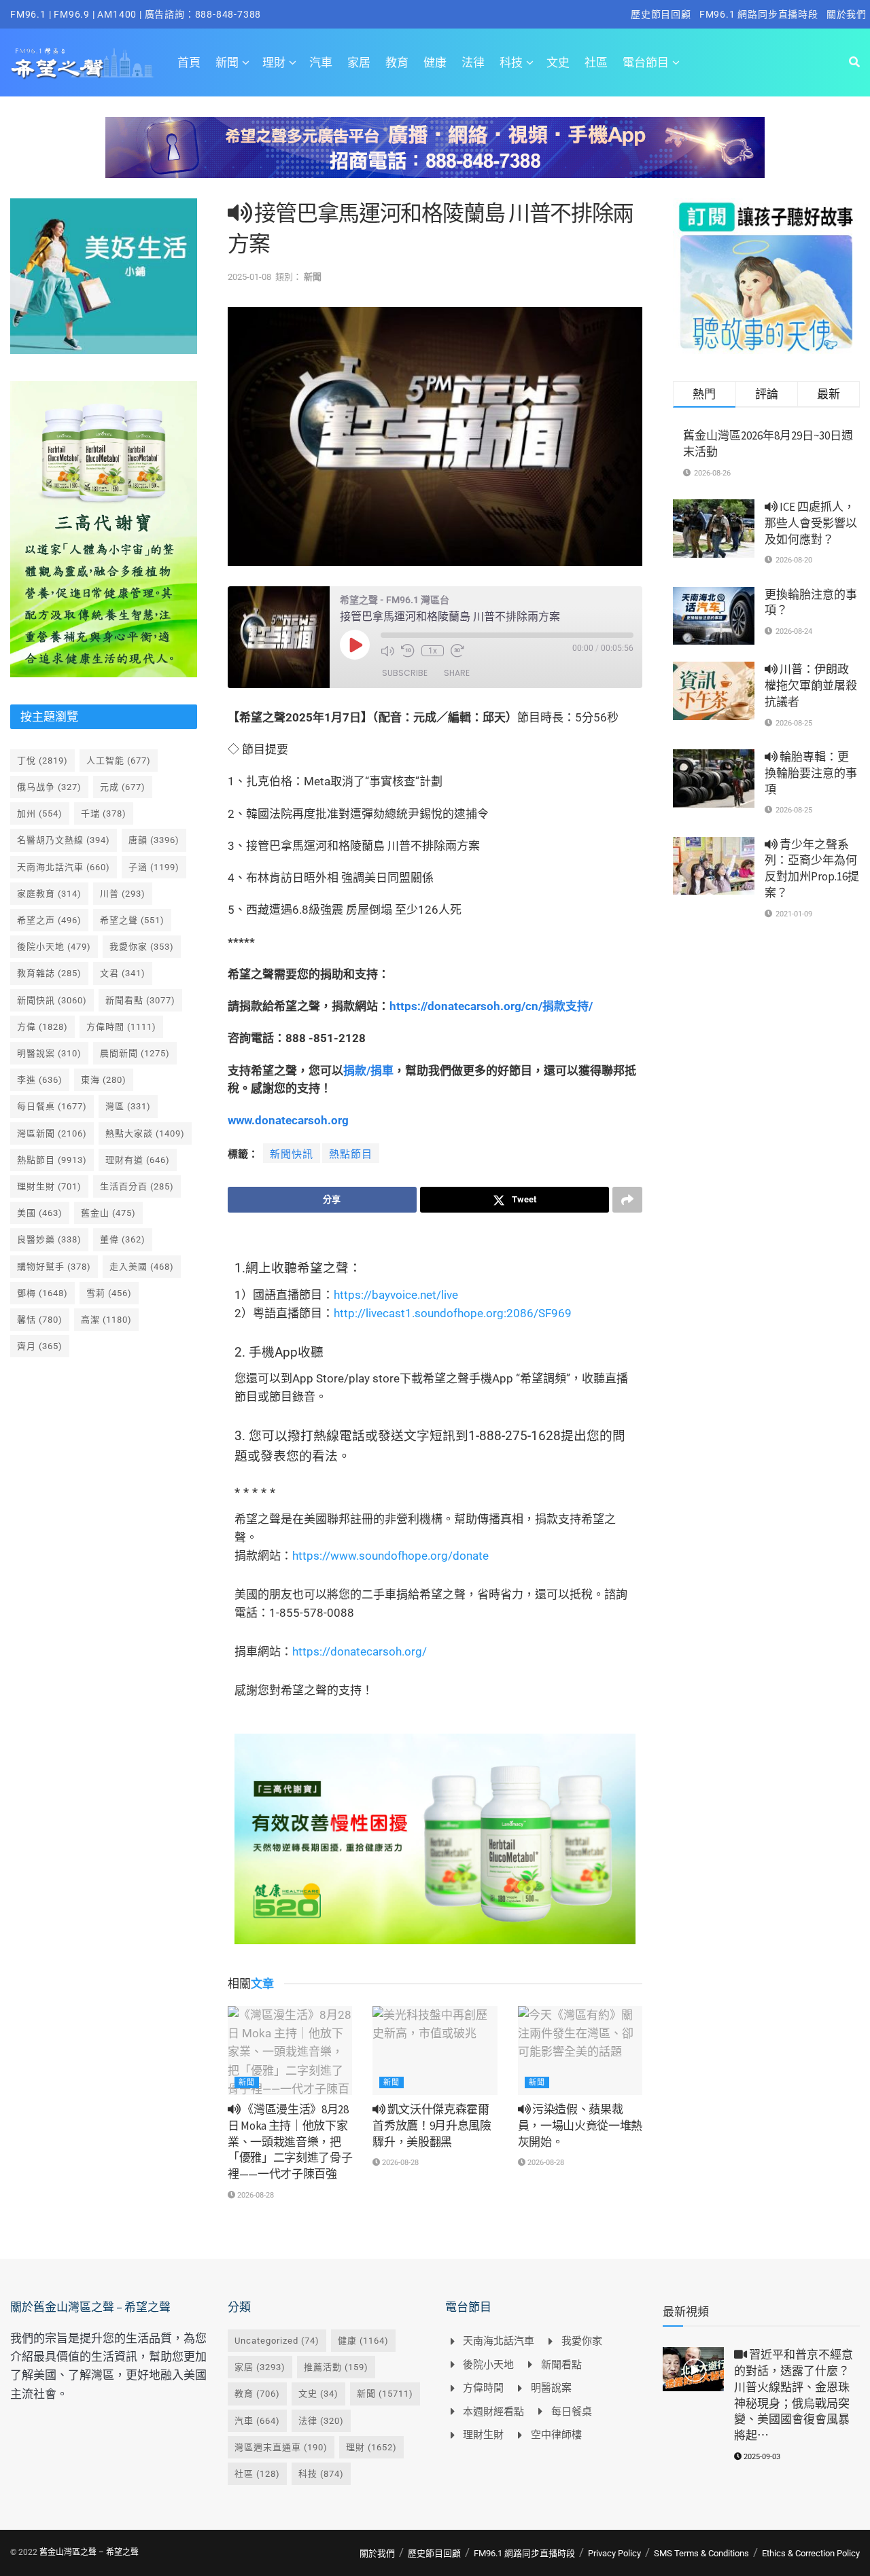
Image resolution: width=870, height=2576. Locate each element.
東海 (104, 1080)
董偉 (123, 1239)
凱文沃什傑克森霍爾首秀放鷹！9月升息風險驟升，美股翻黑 (432, 2126)
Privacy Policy (614, 2553)
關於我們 (847, 14)
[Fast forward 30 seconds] (457, 651)
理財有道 (138, 1160)
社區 (596, 62)
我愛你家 (142, 947)
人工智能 (119, 761)
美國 (40, 1213)
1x (433, 651)
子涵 (154, 867)
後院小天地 (54, 947)
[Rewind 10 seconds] (408, 651)
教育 (397, 62)
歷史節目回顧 (661, 14)
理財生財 (49, 1186)
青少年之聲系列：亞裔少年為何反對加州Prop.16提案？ (812, 869)
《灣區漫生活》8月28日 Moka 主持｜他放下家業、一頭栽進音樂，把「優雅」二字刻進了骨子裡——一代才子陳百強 (290, 2142)
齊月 (40, 1346)
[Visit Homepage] (82, 62)
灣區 (128, 1106)
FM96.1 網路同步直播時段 (759, 14)
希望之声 (49, 920)
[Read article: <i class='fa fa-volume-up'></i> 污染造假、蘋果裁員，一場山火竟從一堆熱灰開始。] (580, 2051)
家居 (359, 62)
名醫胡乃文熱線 (64, 840)
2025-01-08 (249, 277)
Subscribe (405, 673)
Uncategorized (277, 2341)
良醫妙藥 (49, 1239)
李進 (40, 1080)
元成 (123, 787)
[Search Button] (854, 62)
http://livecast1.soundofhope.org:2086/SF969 (453, 1313)
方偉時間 (121, 1027)
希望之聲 (132, 920)
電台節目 (646, 62)
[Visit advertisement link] (435, 158)
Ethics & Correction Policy (811, 2553)
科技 (511, 62)
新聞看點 (140, 1000)
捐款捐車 (368, 1071)
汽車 (321, 62)
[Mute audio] (387, 651)
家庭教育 (49, 894)
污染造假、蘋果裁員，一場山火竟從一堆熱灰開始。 (580, 2126)
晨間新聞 (135, 1053)
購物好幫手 (54, 1267)
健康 (435, 62)
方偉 (42, 1027)
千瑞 (104, 813)
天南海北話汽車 (64, 867)
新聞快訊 (292, 1154)
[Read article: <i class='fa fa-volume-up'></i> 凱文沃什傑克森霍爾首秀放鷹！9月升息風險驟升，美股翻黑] (435, 2051)
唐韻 (154, 840)
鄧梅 (42, 1293)
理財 (274, 62)
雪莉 (109, 1293)
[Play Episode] (355, 645)
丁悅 (42, 761)
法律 (473, 62)
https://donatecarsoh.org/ (360, 1651)
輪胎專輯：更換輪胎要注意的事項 (811, 773)
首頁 (189, 62)
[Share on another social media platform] (627, 1200)
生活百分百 (137, 1186)
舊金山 (108, 1213)
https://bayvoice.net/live (396, 1295)
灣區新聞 (52, 1133)
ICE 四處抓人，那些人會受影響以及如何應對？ (811, 523)
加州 (40, 813)
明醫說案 (49, 1053)
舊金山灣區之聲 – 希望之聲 (89, 2552)
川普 (123, 894)
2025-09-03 (761, 2457)
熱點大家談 (145, 1133)
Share (457, 673)
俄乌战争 (49, 787)
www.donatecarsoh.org (288, 1120)
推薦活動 (336, 2367)
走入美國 (142, 1267)
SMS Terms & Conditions (701, 2553)
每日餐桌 (52, 1106)
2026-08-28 (255, 2195)
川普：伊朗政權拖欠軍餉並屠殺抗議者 (811, 685)
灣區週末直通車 (281, 2447)
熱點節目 (351, 1154)
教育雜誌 (49, 973)
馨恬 (40, 1320)
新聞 (227, 62)
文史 (558, 62)
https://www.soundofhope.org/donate (390, 1556)
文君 (123, 973)
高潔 (106, 1320)
